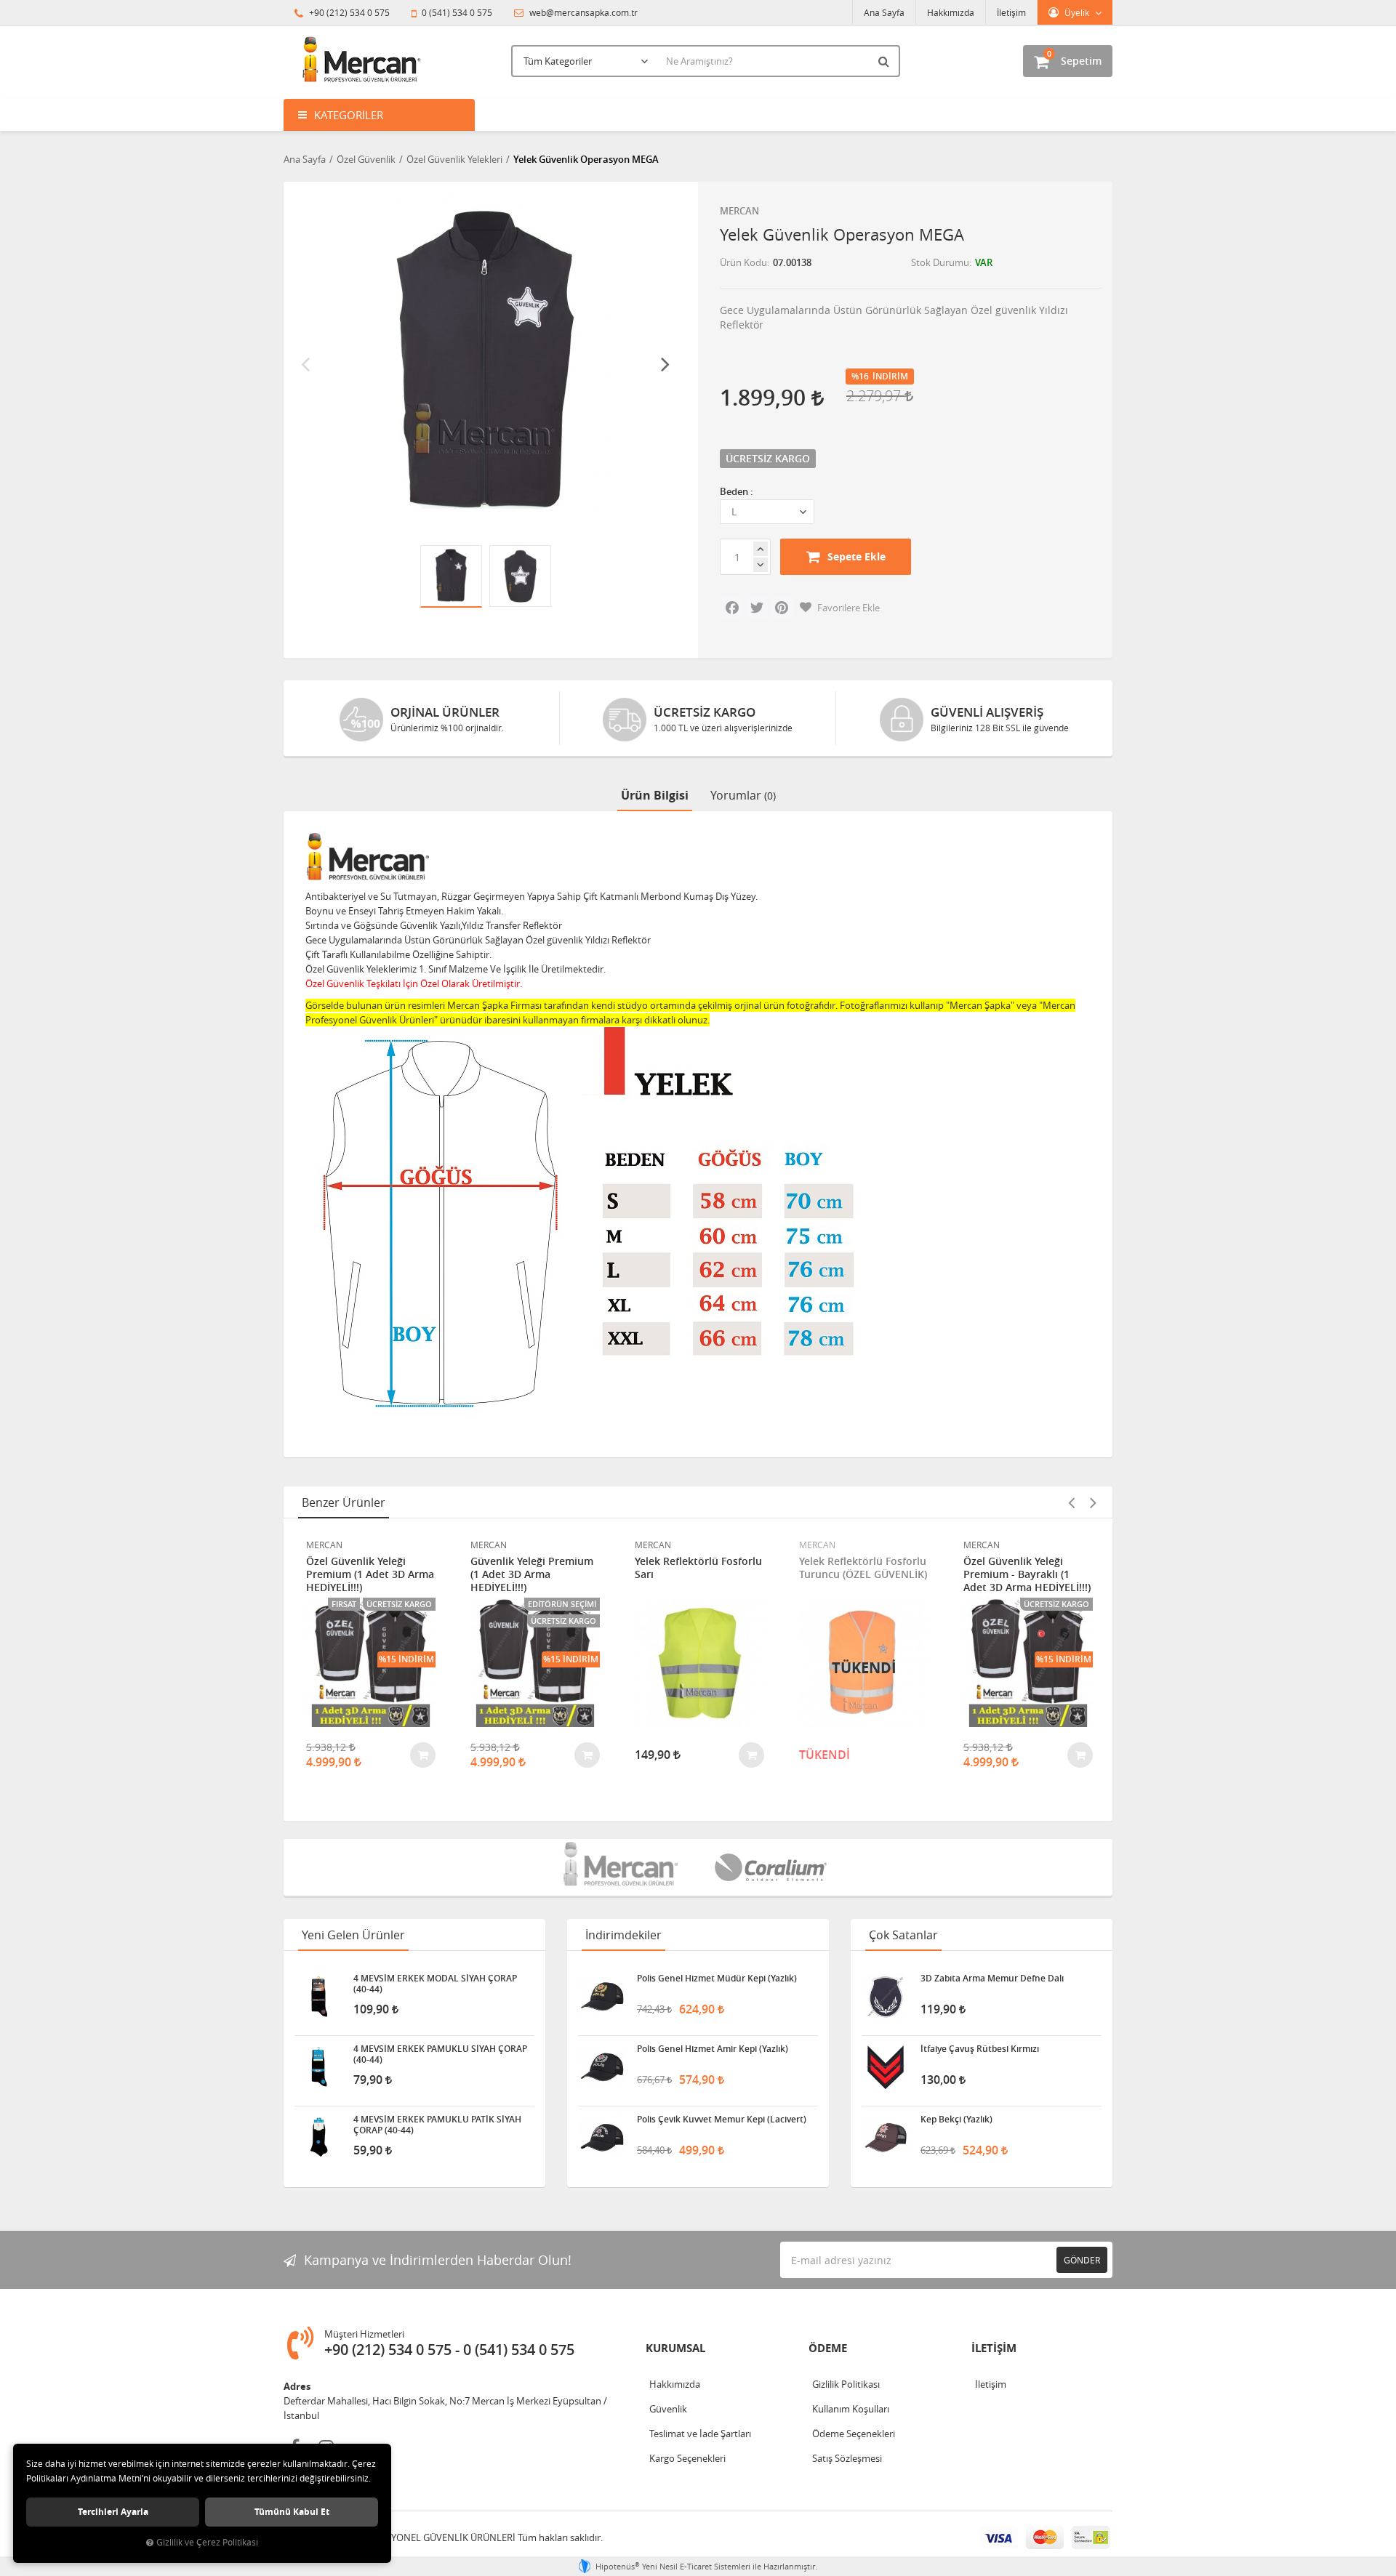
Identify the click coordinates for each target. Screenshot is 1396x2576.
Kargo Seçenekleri (687, 2458)
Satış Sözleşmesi (847, 2458)
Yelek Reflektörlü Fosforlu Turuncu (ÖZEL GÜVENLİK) (863, 1568)
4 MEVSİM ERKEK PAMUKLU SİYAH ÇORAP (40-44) (440, 2054)
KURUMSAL (675, 2348)
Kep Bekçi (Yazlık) (956, 2120)
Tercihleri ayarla (113, 2512)
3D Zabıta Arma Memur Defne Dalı (992, 1979)
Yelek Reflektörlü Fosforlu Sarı (698, 1568)
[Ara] (886, 61)
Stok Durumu (940, 262)
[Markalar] (622, 1867)
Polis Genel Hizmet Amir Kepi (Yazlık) (713, 2049)
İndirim (890, 377)
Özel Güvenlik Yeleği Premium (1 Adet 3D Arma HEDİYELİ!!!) (370, 1574)
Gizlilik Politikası (846, 2384)
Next (665, 363)
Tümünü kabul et (292, 2512)
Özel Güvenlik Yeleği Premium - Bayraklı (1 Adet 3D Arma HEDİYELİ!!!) (1027, 1574)
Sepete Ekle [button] (857, 556)
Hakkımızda (951, 12)
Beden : (737, 491)
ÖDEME (828, 2348)
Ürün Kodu (743, 262)
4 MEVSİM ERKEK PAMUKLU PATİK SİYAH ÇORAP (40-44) (437, 2125)
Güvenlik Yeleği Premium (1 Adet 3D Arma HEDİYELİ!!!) (532, 1574)
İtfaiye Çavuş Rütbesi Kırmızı (980, 2049)
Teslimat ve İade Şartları (700, 2434)
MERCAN (739, 211)
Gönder (1082, 2260)
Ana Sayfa (884, 12)
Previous (305, 363)
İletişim (1011, 12)
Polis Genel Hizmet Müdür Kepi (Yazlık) (717, 1979)
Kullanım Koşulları (851, 2409)
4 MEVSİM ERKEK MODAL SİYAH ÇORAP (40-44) (435, 1984)
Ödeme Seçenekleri (854, 2434)
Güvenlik (668, 2409)
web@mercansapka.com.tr (582, 12)
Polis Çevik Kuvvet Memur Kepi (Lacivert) (722, 2120)
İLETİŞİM (994, 2348)
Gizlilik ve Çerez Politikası (207, 2542)
